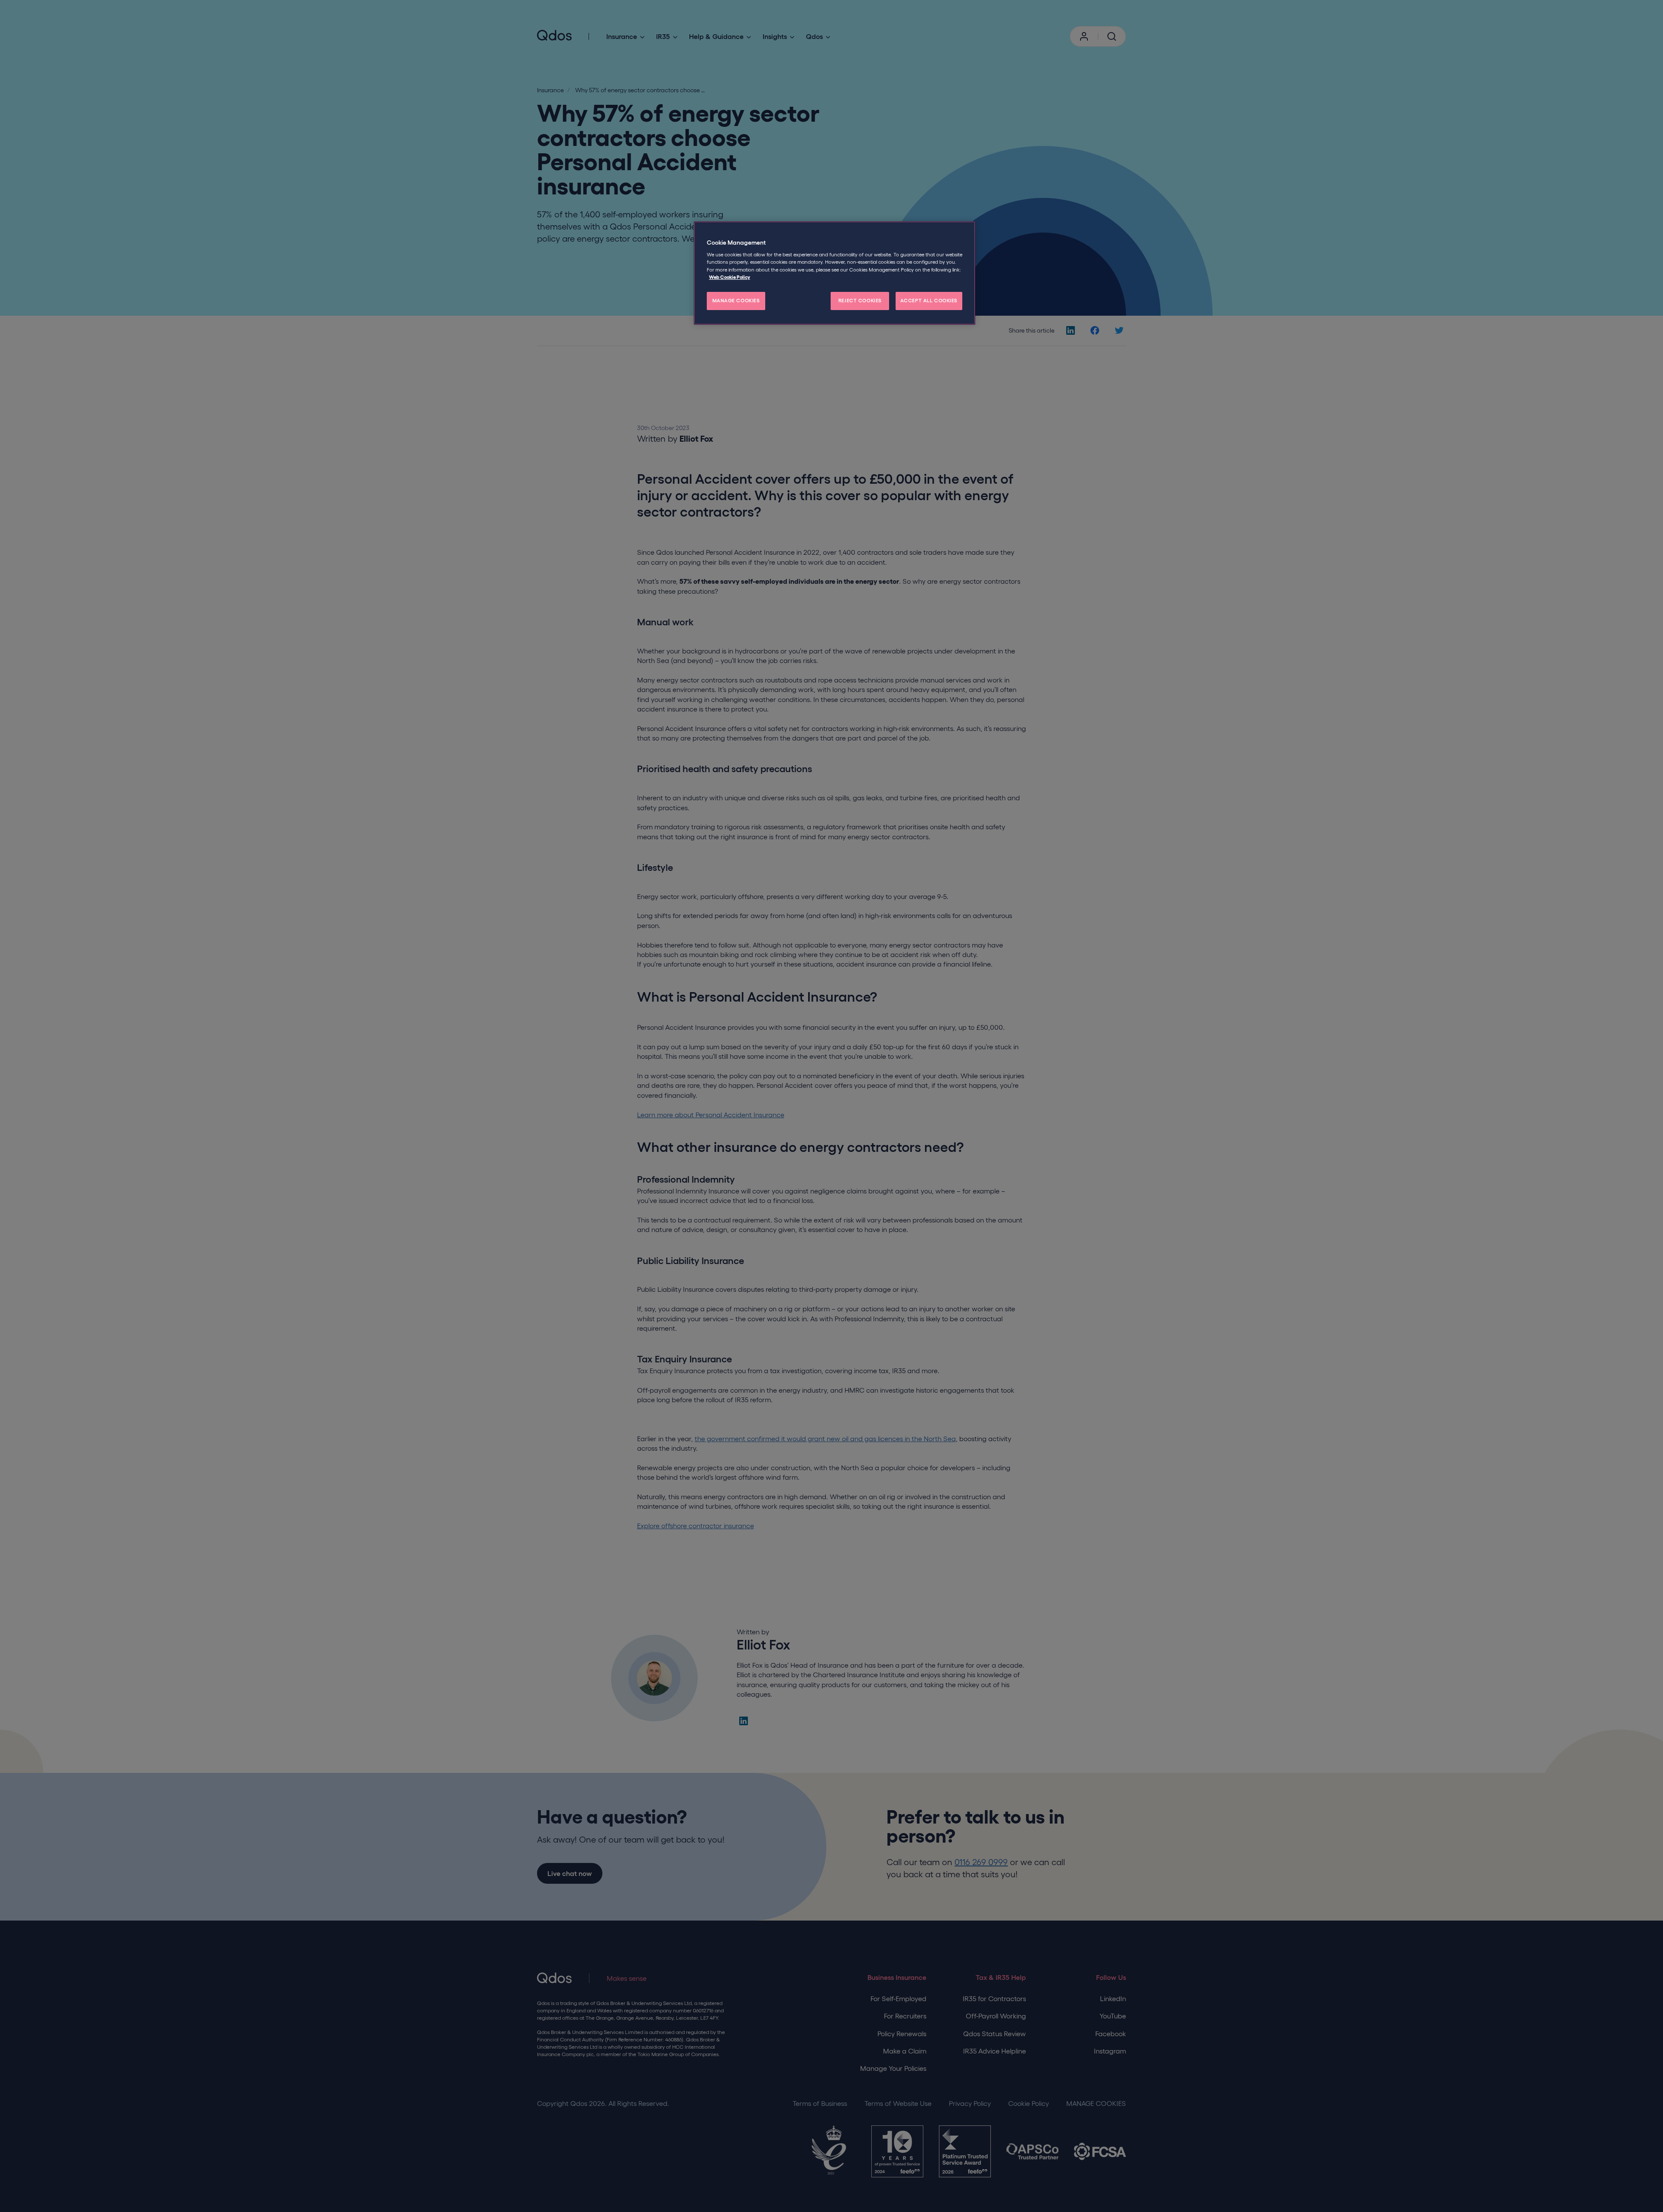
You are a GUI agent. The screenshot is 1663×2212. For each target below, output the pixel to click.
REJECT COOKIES (860, 301)
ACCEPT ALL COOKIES (929, 301)
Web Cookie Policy (730, 277)
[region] (835, 273)
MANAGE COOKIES (736, 301)
